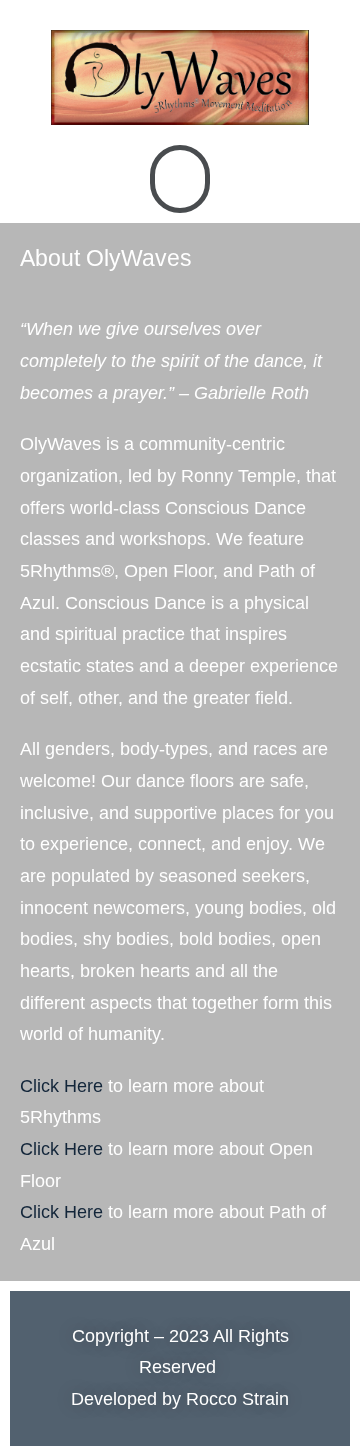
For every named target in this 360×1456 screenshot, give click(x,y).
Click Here (61, 1086)
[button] (179, 179)
